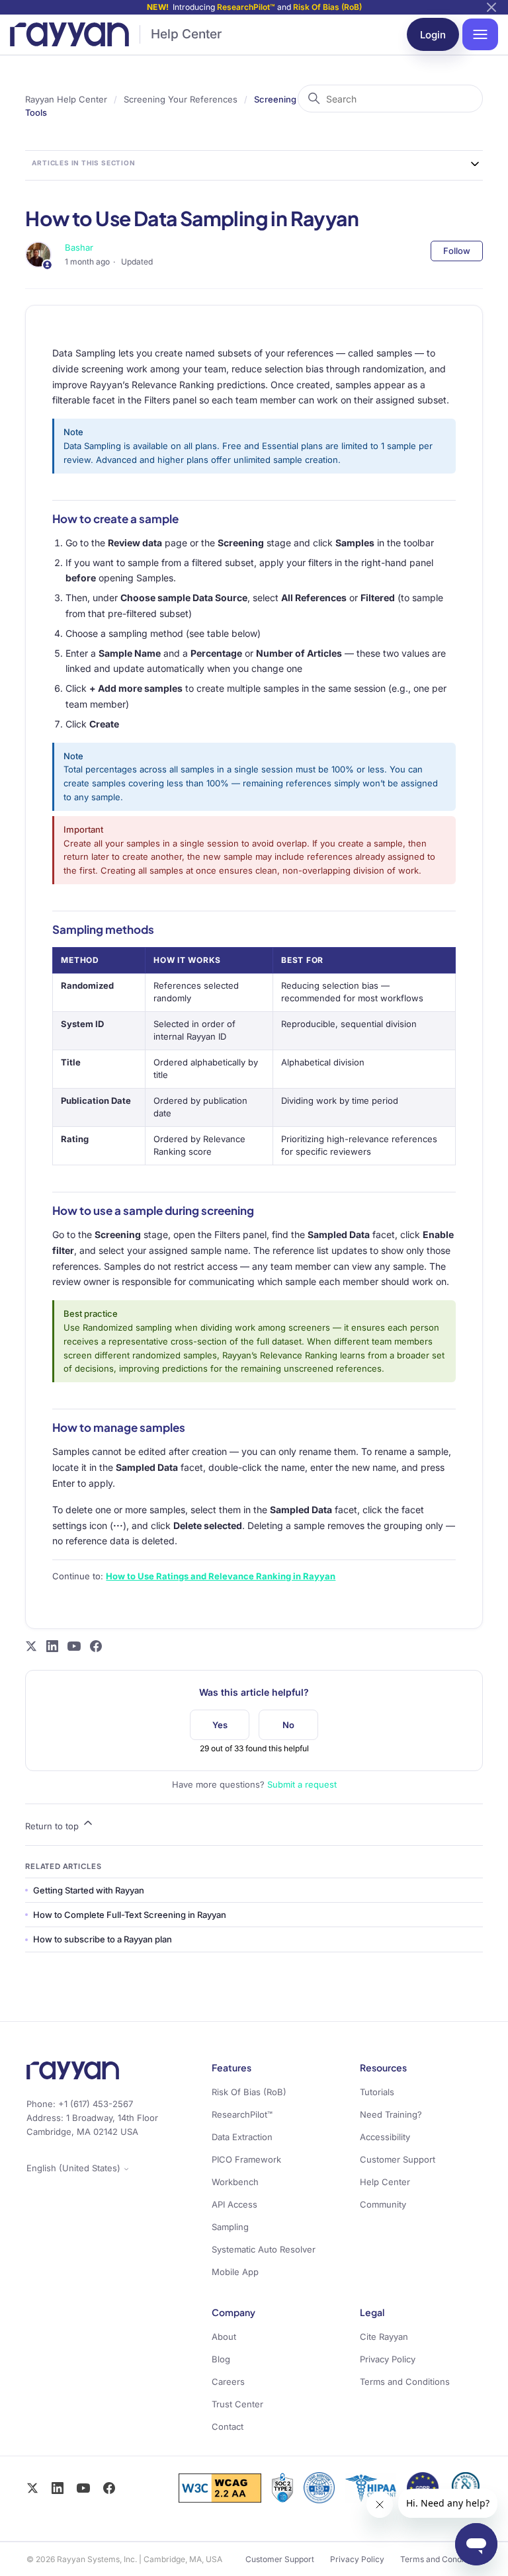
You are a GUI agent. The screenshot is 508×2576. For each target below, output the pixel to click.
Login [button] (433, 35)
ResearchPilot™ (246, 7)
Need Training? (391, 2114)
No (288, 1725)
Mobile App (235, 2272)
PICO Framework (246, 2159)
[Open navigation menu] (480, 34)
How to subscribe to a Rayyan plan (103, 1939)
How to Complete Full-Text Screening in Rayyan (130, 1915)
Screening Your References (181, 99)
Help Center (186, 34)
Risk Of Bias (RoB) (327, 7)
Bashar (79, 247)
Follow (457, 251)
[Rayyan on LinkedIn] (52, 1646)
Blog (221, 2359)
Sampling (230, 2227)
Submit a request (302, 1784)
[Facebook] (109, 2488)
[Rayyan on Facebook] (96, 1646)
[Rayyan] (69, 34)
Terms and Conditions (405, 2382)
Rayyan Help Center (66, 99)
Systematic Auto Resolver (264, 2249)
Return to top (53, 1826)
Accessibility (385, 2137)
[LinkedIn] (58, 2488)
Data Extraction (242, 2137)
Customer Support (398, 2159)
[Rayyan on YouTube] (74, 1646)
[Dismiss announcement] (491, 7)
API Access (234, 2204)
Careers (228, 2382)
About (224, 2337)
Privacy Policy (388, 2359)
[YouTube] (83, 2488)
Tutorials (377, 2092)
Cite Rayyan (384, 2337)
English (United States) (75, 2168)
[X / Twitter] (32, 2488)
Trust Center (237, 2404)
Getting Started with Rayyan (89, 1890)
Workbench (235, 2182)
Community (383, 2204)
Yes (220, 1725)
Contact (228, 2427)
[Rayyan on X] (31, 1646)
